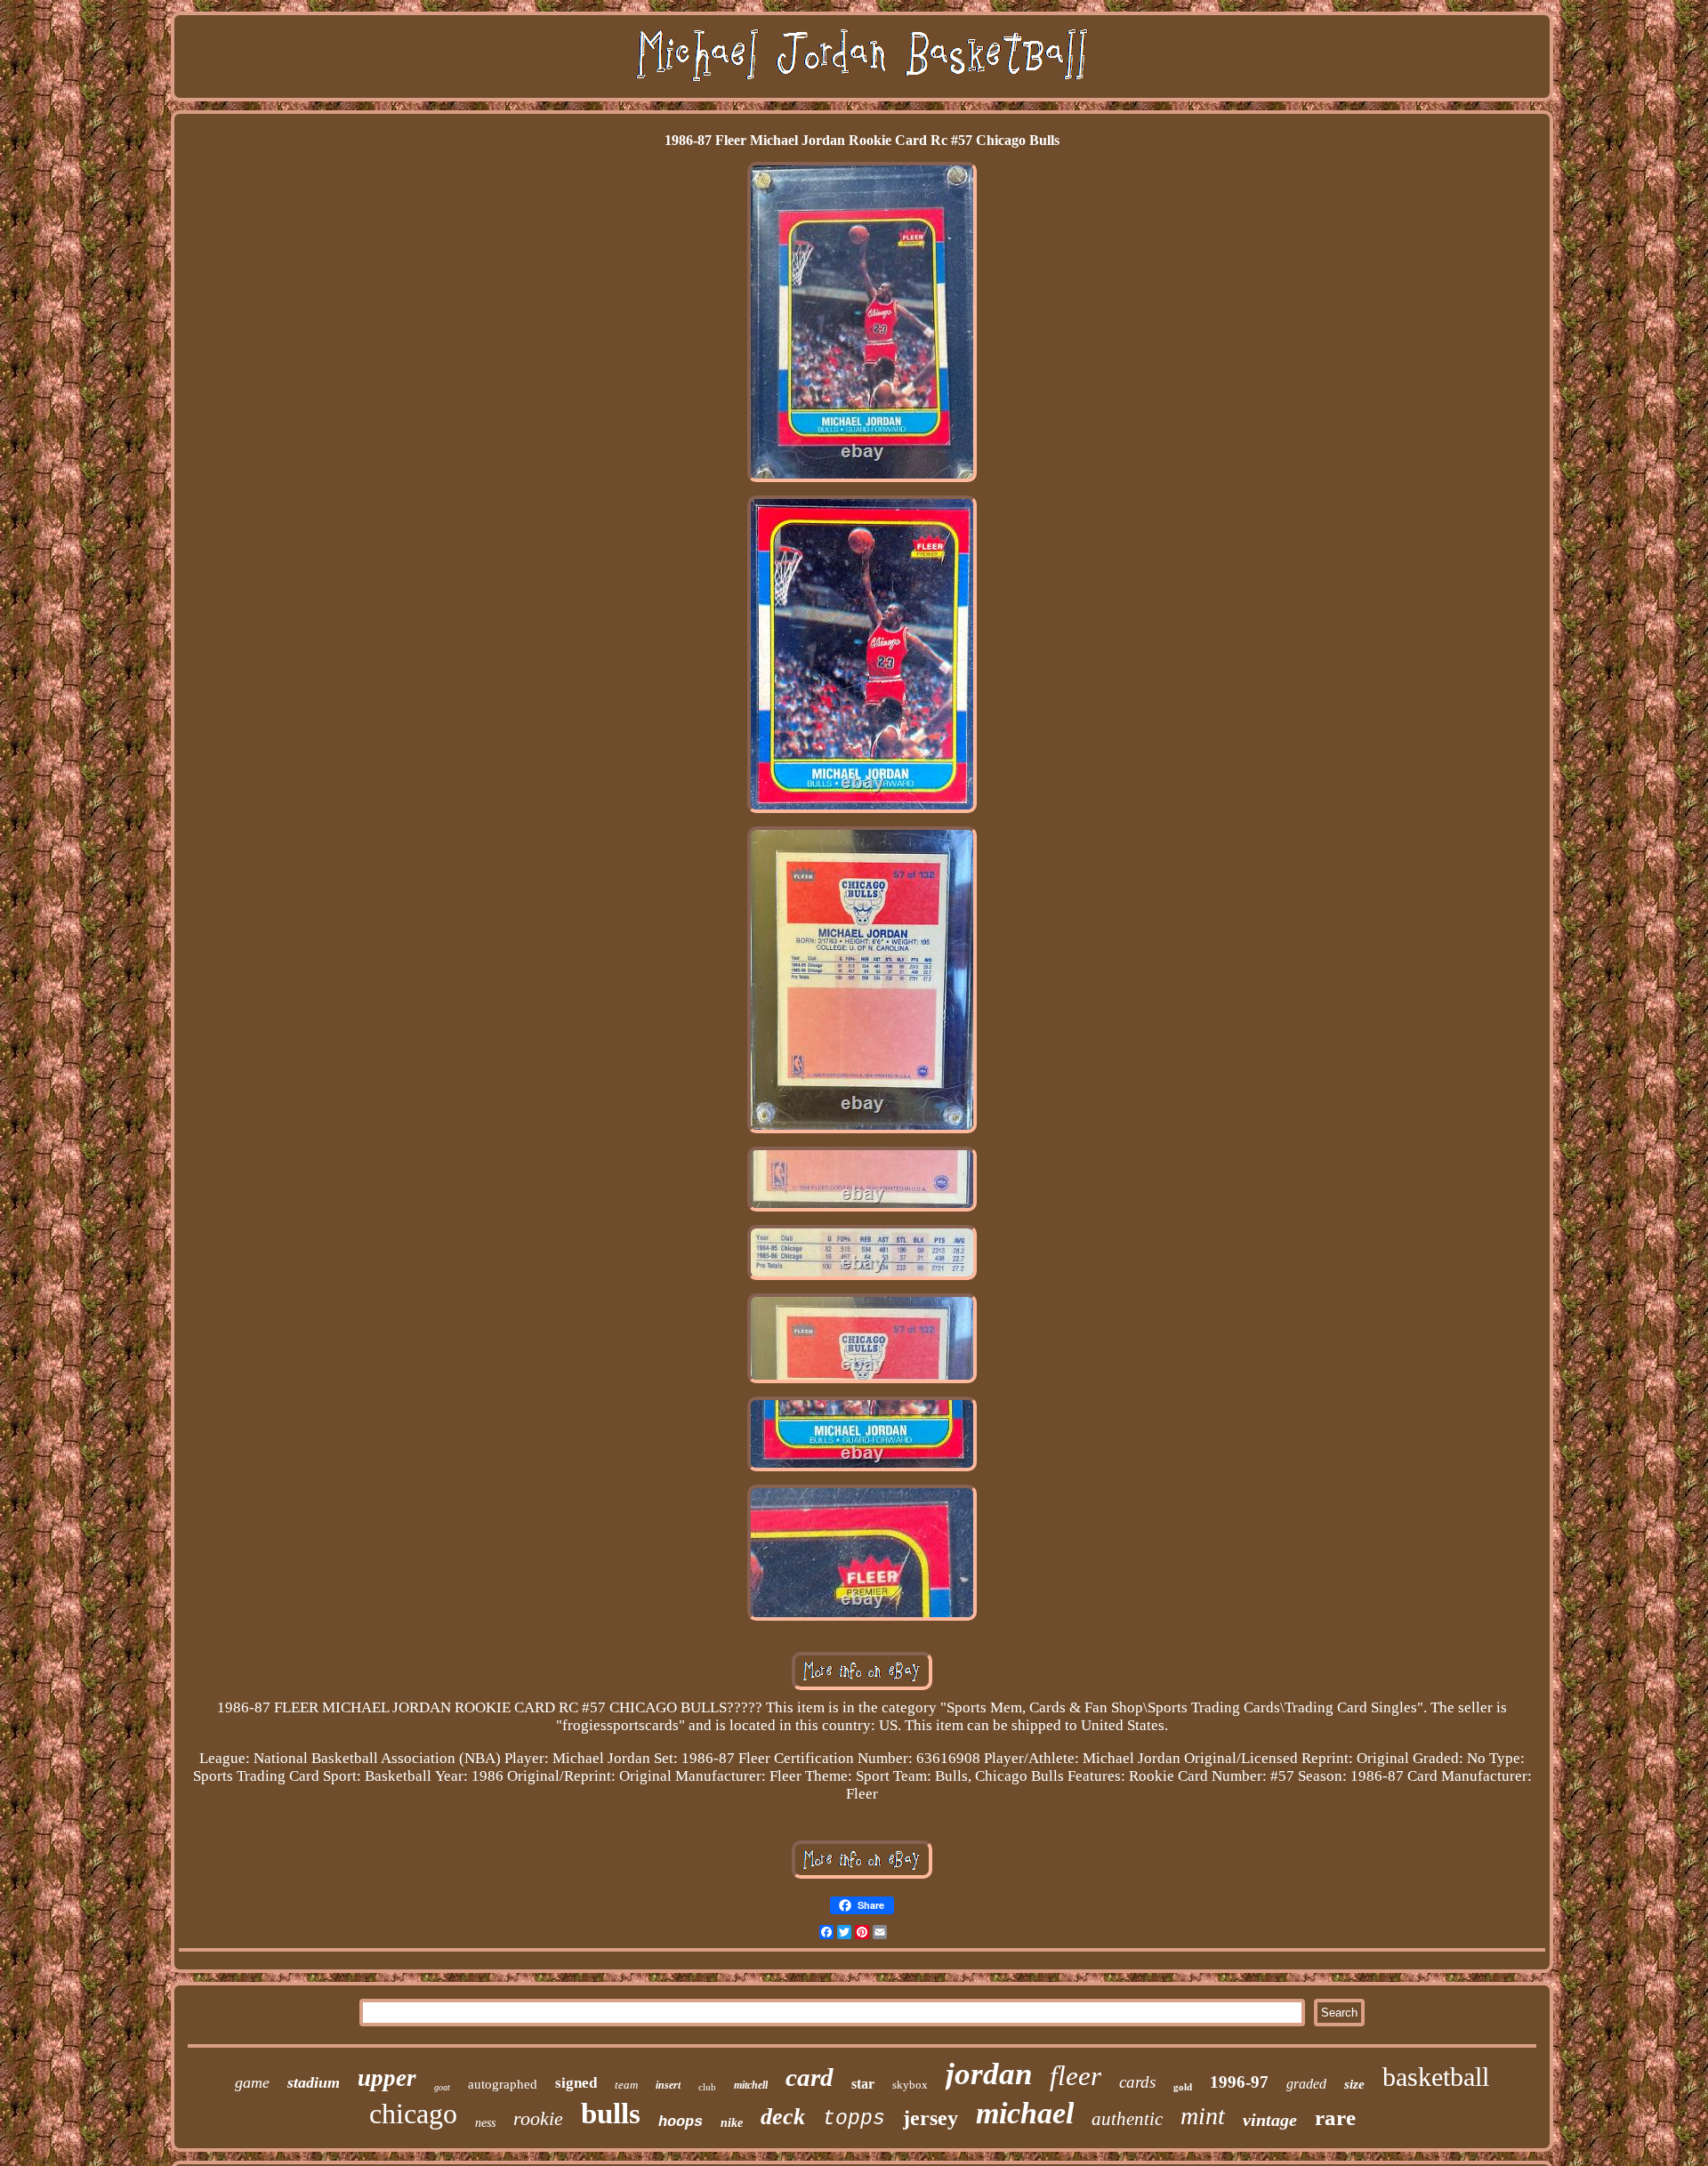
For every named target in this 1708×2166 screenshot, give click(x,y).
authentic (1127, 2119)
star (863, 2084)
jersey (931, 2118)
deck (783, 2117)
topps (854, 2119)
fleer (1076, 2076)
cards (1137, 2082)
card (810, 2077)
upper (387, 2078)
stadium (314, 2082)
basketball (1436, 2077)
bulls (611, 2114)
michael (1025, 2113)
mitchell (751, 2085)
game (252, 2082)
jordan (989, 2074)
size (1354, 2084)
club (707, 2087)
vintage (1270, 2120)
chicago (413, 2114)
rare (1335, 2118)
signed (576, 2083)
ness (485, 2123)
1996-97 (1239, 2082)
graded (1306, 2084)
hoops (681, 2122)
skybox (910, 2085)
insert (668, 2085)
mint (1203, 2116)
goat (442, 2087)
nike (732, 2123)
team (626, 2085)
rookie (538, 2118)
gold (1183, 2087)
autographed (503, 2084)
